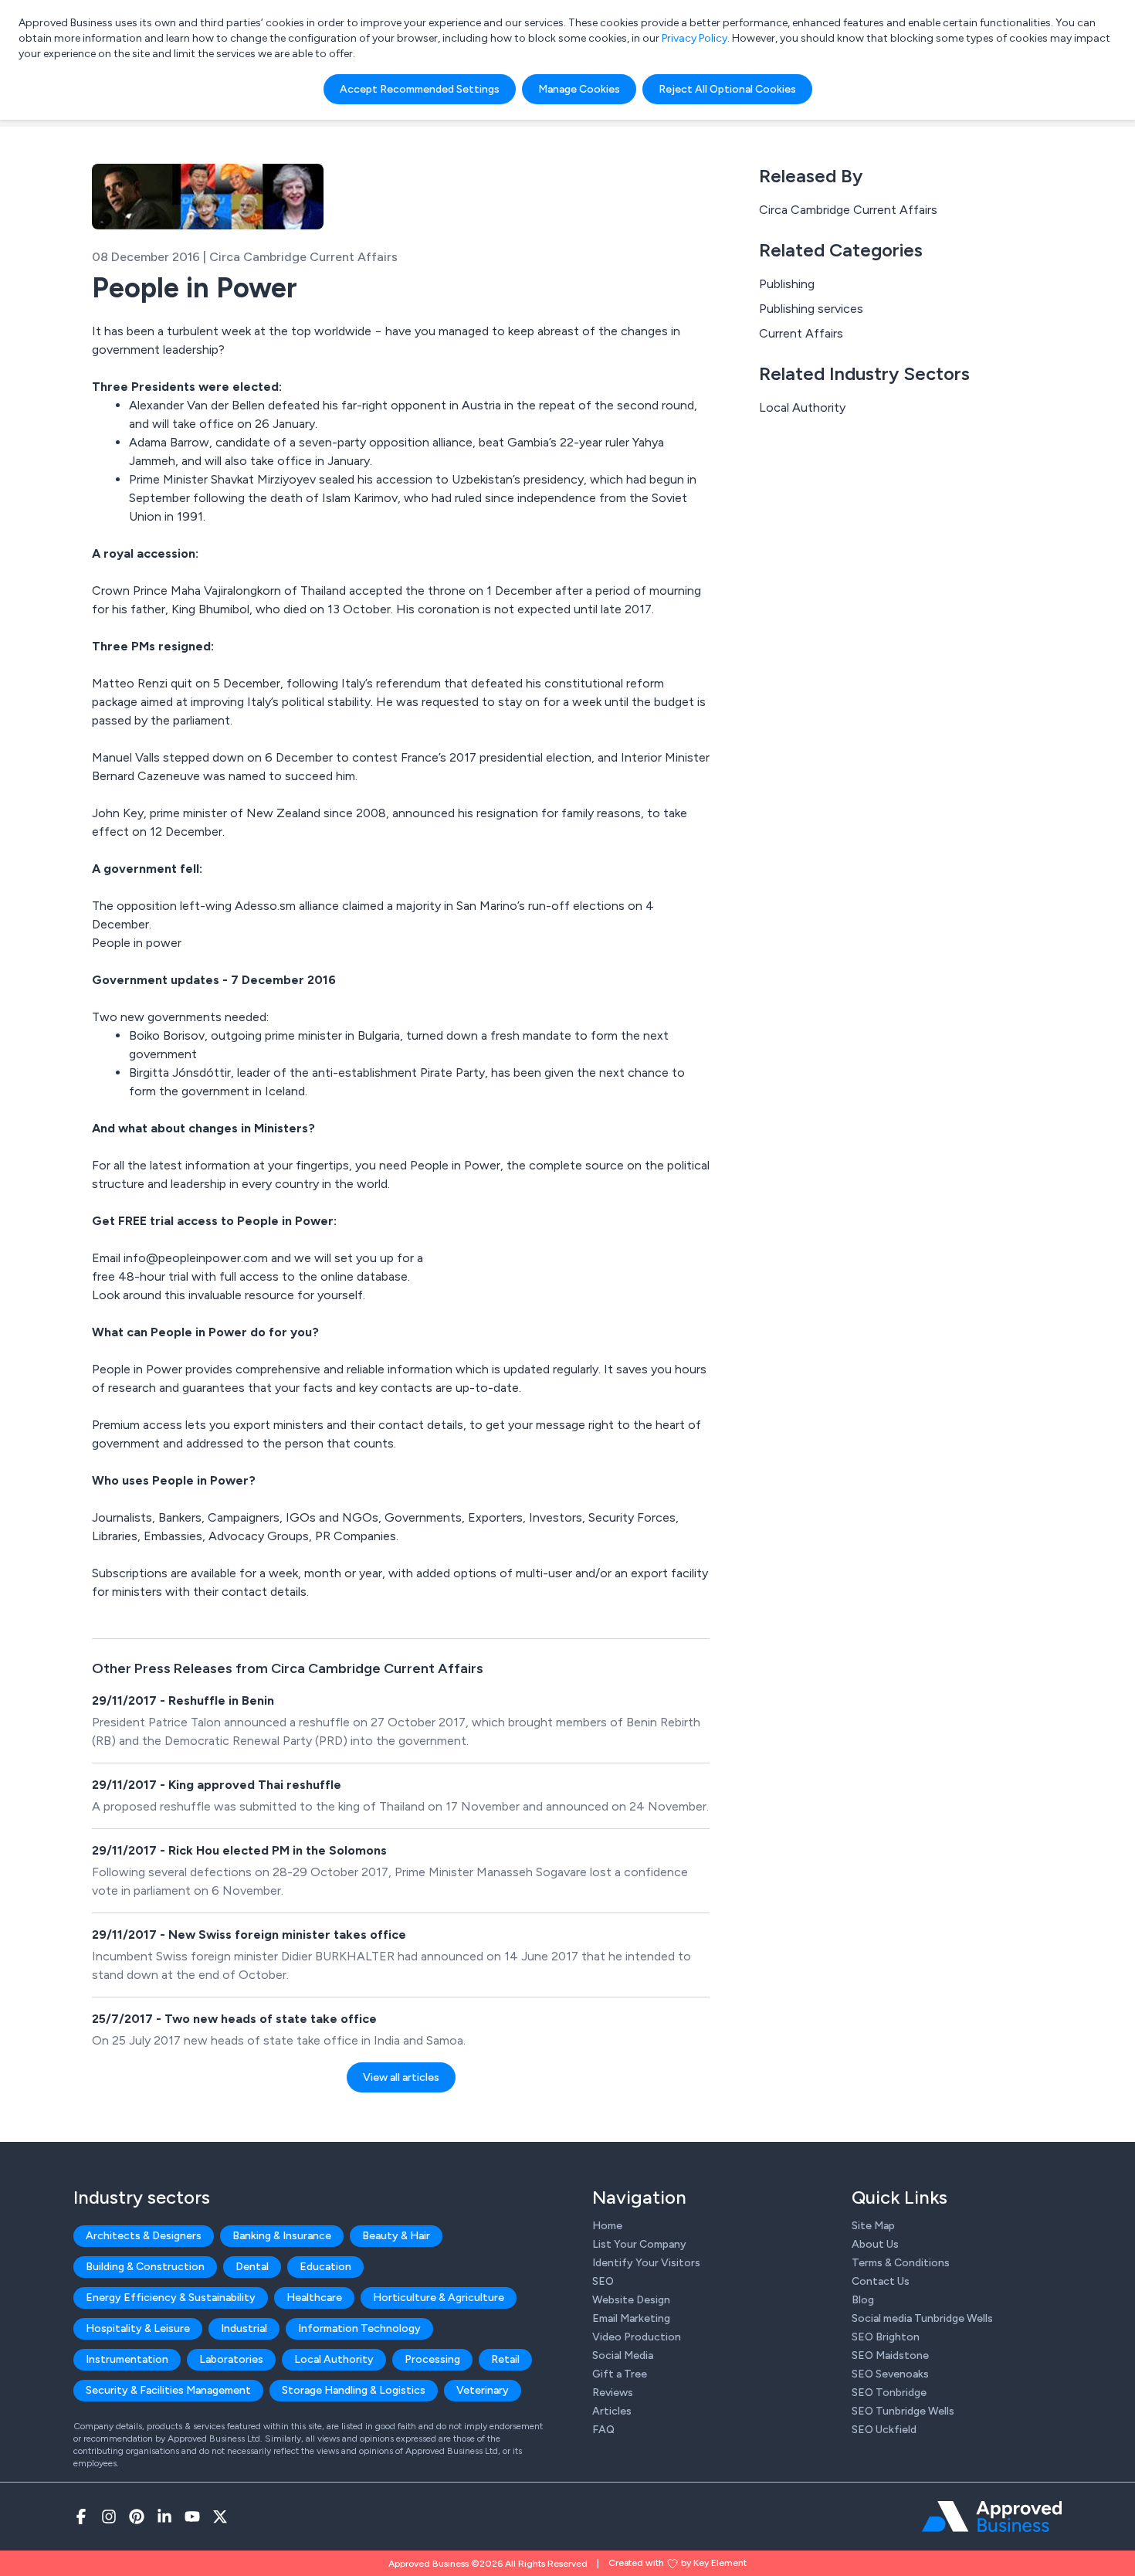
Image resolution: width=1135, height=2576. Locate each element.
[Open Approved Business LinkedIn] (164, 2517)
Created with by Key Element (678, 2563)
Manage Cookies (579, 89)
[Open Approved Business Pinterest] (137, 2517)
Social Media (623, 2355)
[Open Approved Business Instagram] (109, 2517)
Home (607, 2226)
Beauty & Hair (396, 2236)
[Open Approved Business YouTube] (192, 2517)
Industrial (244, 2328)
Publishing (787, 284)
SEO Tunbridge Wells (903, 2411)
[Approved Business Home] (992, 2517)
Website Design (631, 2300)
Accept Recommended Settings (420, 89)
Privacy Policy (695, 38)
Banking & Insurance (282, 2236)
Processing (432, 2359)
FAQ (603, 2430)
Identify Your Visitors (646, 2263)
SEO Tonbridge (889, 2393)
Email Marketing (631, 2318)
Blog (863, 2300)
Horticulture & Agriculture (439, 2298)
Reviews (613, 2393)
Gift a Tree (620, 2374)
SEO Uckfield (884, 2430)
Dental (252, 2267)
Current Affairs (801, 333)
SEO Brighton (886, 2337)
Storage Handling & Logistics (354, 2390)
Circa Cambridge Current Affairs (848, 210)
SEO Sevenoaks (890, 2374)
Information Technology (359, 2328)
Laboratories (231, 2359)
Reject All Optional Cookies (727, 89)
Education (325, 2267)
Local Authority (802, 407)
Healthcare (314, 2298)
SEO (603, 2281)
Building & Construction (145, 2267)
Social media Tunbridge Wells (922, 2318)
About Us (875, 2244)
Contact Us (881, 2281)
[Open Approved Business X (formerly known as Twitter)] (220, 2517)
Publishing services (811, 309)
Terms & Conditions (901, 2263)
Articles (612, 2411)
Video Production (637, 2337)
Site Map (873, 2226)
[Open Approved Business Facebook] (81, 2517)
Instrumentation (127, 2359)
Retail (505, 2359)
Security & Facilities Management (168, 2390)
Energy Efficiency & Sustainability (171, 2298)
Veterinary (483, 2390)
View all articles (401, 2077)
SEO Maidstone (890, 2355)
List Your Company (639, 2244)
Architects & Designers (144, 2236)
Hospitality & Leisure (138, 2328)
